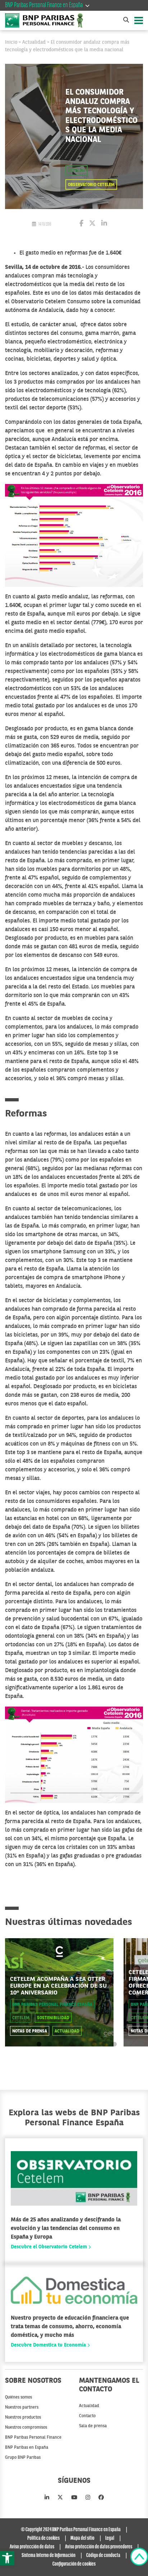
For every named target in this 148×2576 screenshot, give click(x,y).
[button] (7, 2558)
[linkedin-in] (47, 2498)
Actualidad (34, 42)
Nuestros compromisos (26, 2428)
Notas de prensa (30, 2031)
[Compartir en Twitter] (92, 224)
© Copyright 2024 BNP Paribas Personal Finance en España (71, 2530)
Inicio (11, 42)
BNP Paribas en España (27, 2448)
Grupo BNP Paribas (23, 2458)
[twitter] (60, 2498)
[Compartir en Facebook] (81, 224)
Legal (110, 2538)
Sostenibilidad (53, 2018)
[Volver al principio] (139, 2558)
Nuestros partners (22, 2407)
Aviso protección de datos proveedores (99, 2547)
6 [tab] (93, 2044)
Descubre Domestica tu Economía (49, 2345)
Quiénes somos (18, 2397)
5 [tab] (82, 2044)
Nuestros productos (23, 2418)
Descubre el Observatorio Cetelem (50, 2247)
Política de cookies (43, 2538)
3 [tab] (61, 2044)
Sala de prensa (93, 2426)
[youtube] (74, 2498)
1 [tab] (39, 2044)
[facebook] (101, 2498)
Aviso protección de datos (32, 2547)
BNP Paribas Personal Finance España (52, 2005)
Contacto (87, 2416)
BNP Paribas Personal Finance (33, 2438)
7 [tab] (104, 2044)
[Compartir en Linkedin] (104, 224)
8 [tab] (114, 2044)
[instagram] (88, 2498)
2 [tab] (50, 2044)
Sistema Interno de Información (48, 2556)
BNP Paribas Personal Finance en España (44, 5)
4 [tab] (71, 2044)
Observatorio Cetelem (91, 185)
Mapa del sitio (82, 2538)
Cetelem (77, 171)
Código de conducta (103, 2556)
